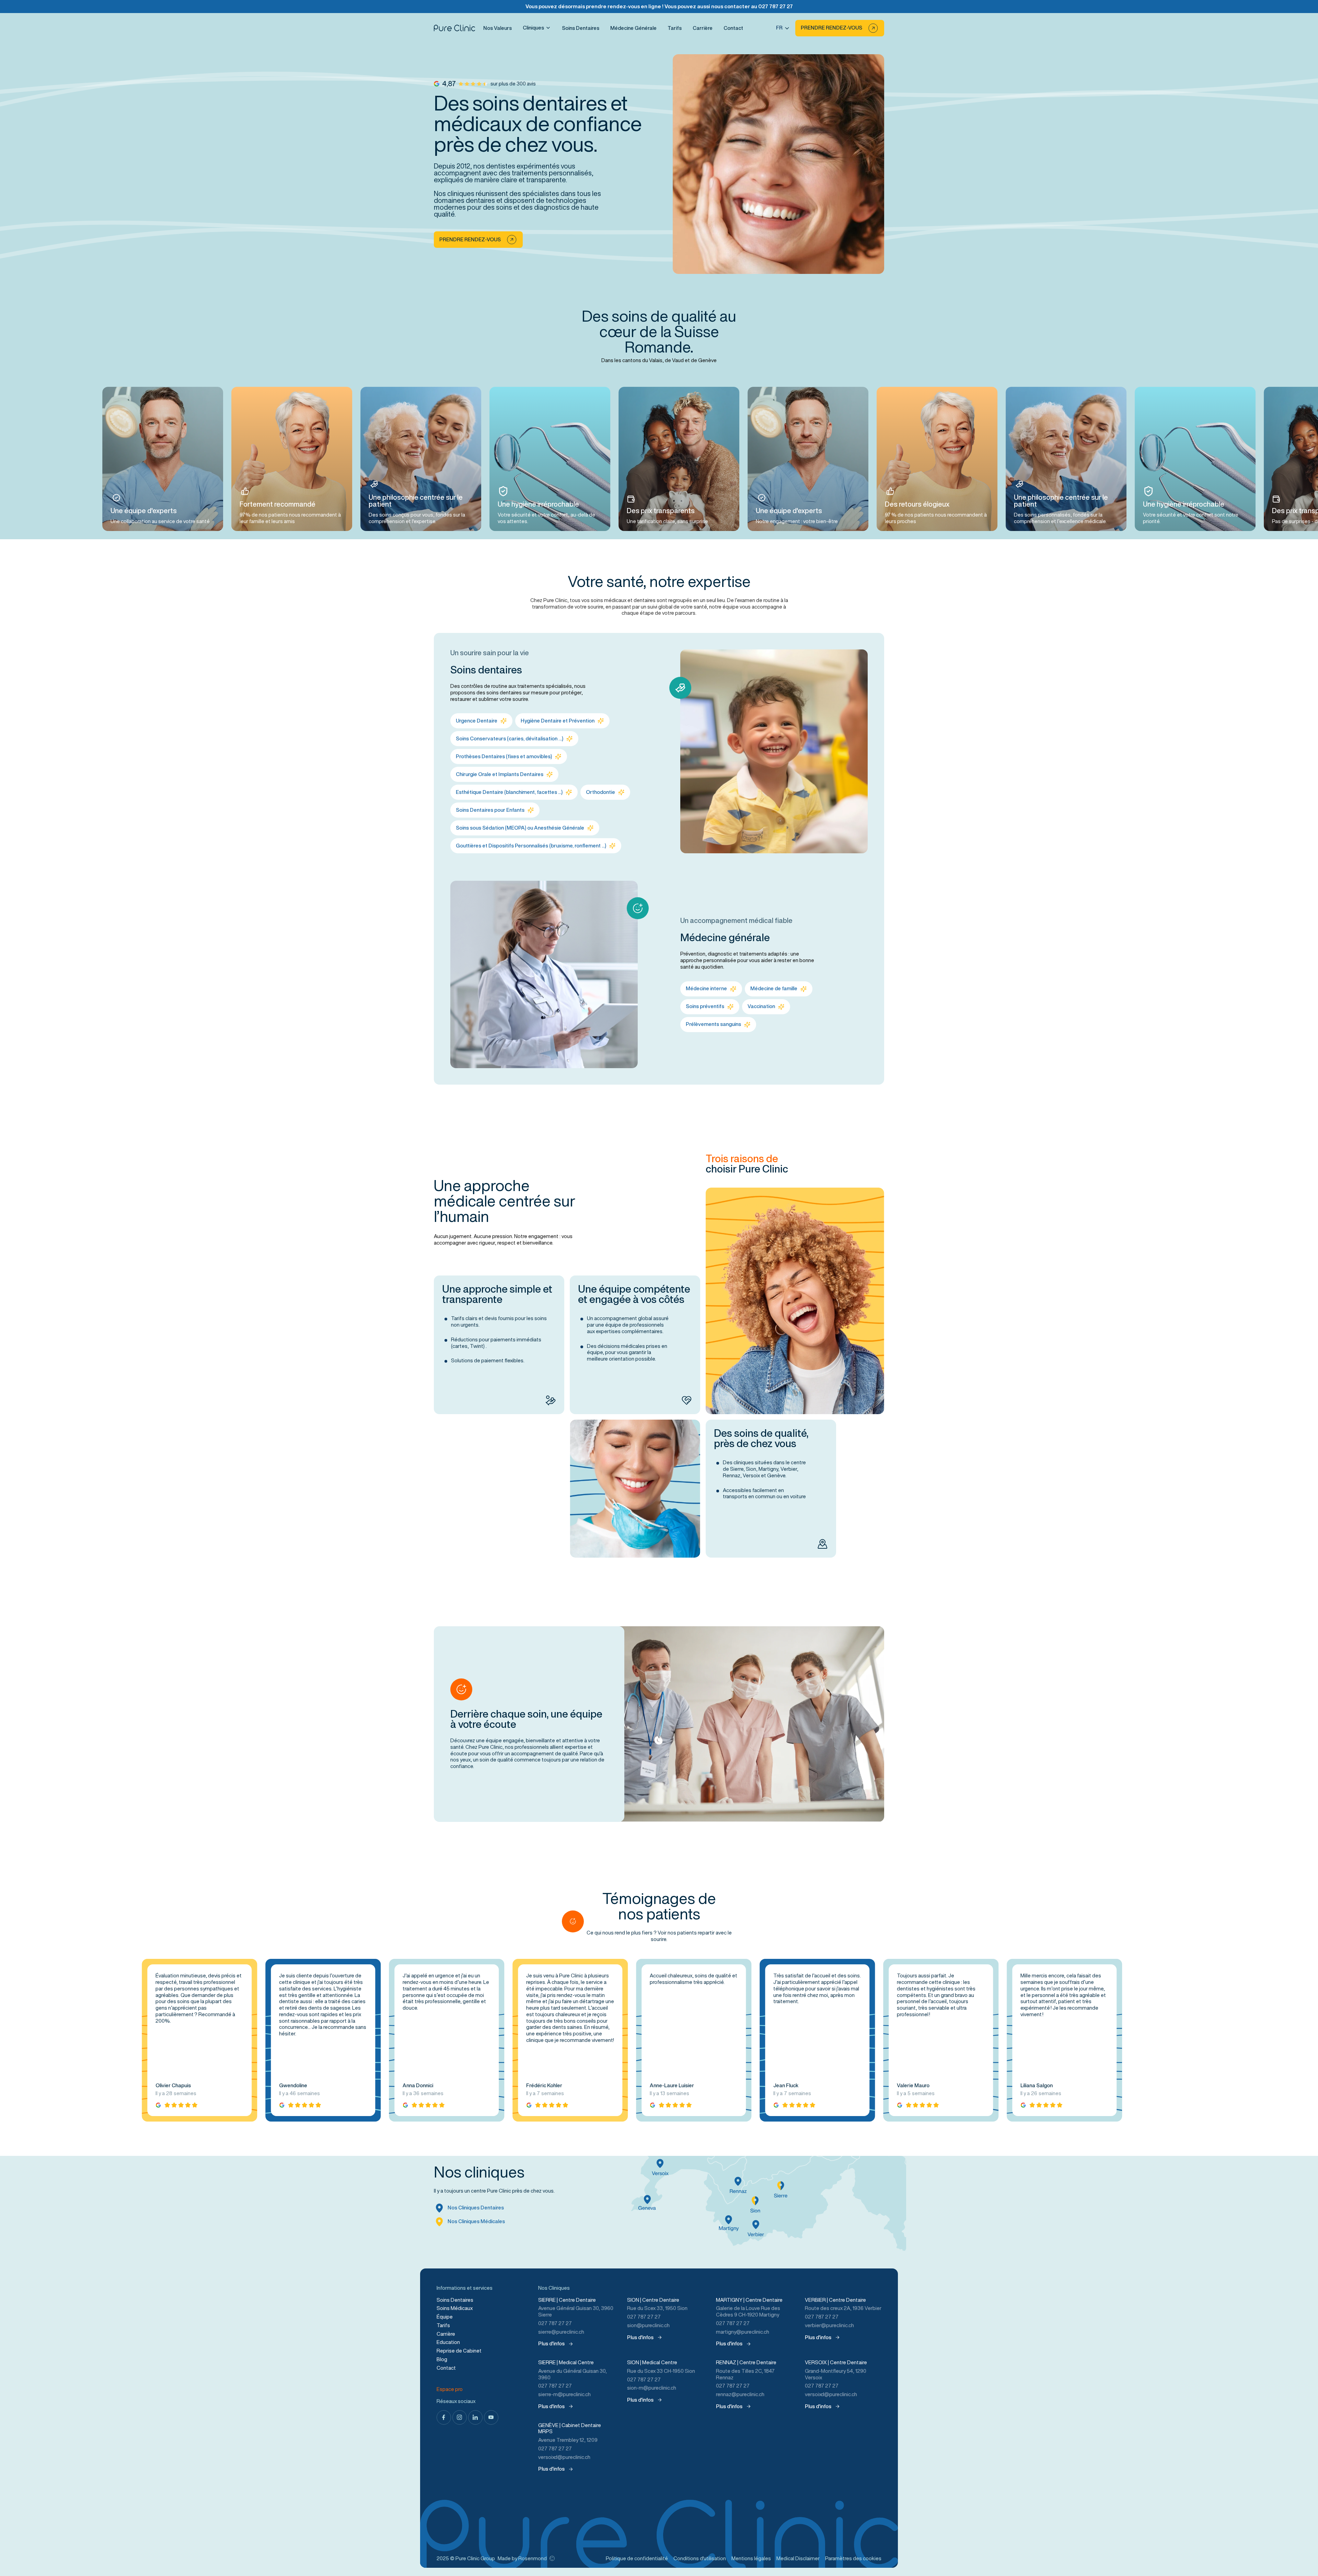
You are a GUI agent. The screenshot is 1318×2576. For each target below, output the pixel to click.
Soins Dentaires (581, 28)
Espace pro (450, 2389)
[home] (454, 28)
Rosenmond (533, 2558)
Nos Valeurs (498, 28)
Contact (733, 28)
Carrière (703, 28)
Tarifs (675, 28)
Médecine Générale (633, 28)
